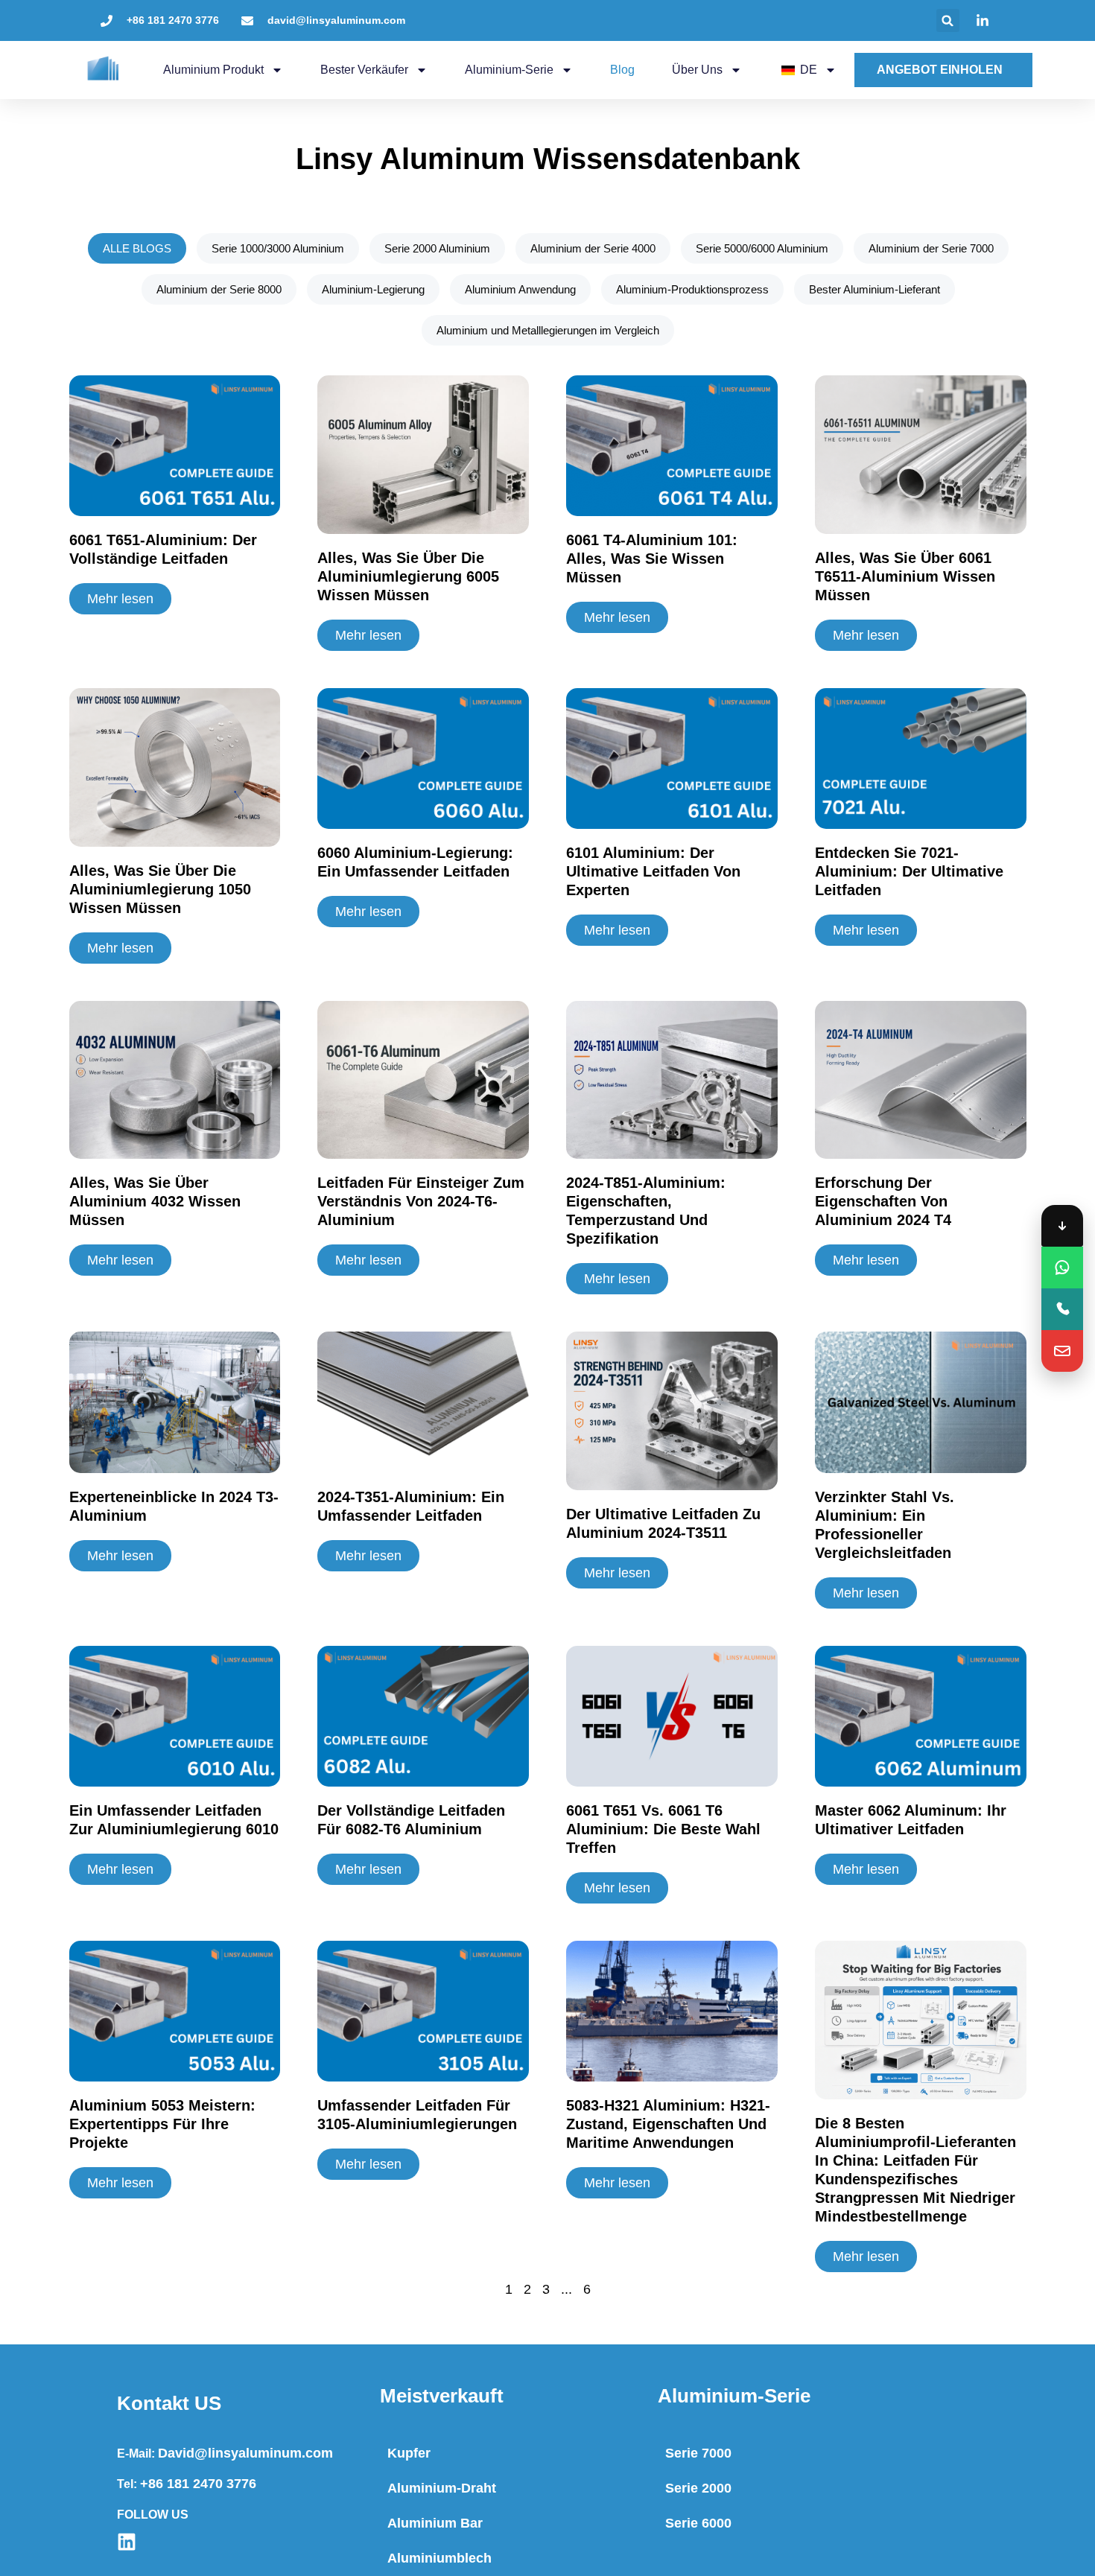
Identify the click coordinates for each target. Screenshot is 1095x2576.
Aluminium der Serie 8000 (218, 289)
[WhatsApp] (1062, 1268)
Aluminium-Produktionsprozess (692, 289)
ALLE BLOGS (136, 248)
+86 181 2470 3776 (198, 2484)
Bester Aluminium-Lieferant (874, 289)
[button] (948, 20)
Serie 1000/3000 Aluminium (277, 248)
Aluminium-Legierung (372, 289)
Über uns (697, 70)
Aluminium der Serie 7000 (930, 248)
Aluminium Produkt (213, 70)
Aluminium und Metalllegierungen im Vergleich (548, 330)
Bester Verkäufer (364, 70)
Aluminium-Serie (509, 70)
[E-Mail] (1062, 1351)
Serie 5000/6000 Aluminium (761, 248)
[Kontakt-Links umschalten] (1062, 1226)
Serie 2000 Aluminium (437, 248)
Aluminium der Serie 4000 (592, 248)
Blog (622, 70)
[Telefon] (1062, 1309)
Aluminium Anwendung (520, 289)
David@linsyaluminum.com (245, 2453)
